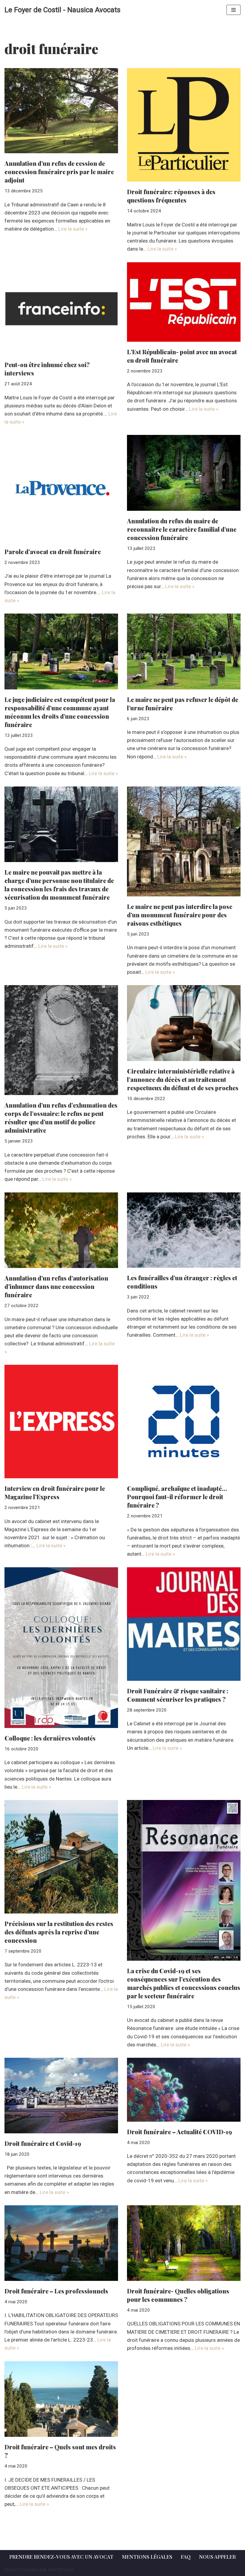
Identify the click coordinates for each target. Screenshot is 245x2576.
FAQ (186, 2557)
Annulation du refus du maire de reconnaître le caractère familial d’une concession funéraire (182, 529)
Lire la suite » (73, 229)
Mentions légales (147, 2557)
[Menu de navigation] (233, 10)
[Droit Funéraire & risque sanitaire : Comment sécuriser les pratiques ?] (184, 1624)
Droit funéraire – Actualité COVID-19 (179, 2132)
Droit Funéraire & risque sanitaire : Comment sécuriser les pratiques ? (178, 1695)
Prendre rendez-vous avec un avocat (61, 2557)
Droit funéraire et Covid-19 (43, 2143)
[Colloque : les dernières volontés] (61, 1648)
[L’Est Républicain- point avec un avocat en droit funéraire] (184, 302)
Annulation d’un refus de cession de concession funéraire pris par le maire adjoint (59, 172)
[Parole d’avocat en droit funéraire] (61, 488)
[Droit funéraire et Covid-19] (61, 2096)
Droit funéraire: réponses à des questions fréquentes (171, 196)
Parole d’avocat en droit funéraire (53, 552)
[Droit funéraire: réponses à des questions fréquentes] (184, 125)
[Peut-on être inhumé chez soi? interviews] (61, 309)
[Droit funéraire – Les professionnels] (61, 2243)
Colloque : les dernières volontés (50, 1738)
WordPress (61, 2569)
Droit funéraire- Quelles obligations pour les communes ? (178, 2295)
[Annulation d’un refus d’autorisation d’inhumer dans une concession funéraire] (61, 1230)
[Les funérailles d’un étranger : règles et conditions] (184, 1230)
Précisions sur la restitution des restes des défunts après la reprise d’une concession (59, 1932)
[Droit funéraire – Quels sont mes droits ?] (61, 2399)
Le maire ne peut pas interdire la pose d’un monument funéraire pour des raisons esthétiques (180, 915)
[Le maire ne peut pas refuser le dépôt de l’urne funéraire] (184, 651)
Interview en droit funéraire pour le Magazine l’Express (55, 1492)
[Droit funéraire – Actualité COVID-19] (184, 2090)
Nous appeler (217, 2557)
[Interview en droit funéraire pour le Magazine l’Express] (61, 1422)
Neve (10, 2569)
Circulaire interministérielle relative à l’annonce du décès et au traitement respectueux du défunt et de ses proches (183, 1079)
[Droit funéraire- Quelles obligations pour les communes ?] (184, 2243)
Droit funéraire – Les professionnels (56, 2291)
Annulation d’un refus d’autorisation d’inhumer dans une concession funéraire (56, 1286)
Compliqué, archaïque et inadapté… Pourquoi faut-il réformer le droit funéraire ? (177, 1497)
